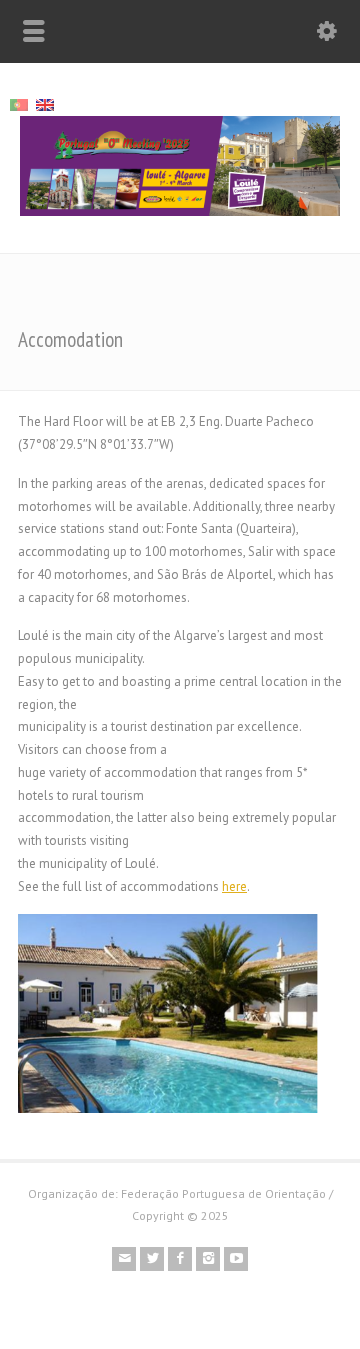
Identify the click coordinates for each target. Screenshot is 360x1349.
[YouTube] (236, 1259)
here (234, 886)
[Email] (124, 1259)
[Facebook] (180, 1259)
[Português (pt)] (19, 103)
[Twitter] (152, 1259)
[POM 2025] (180, 211)
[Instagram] (208, 1259)
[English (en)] (45, 103)
